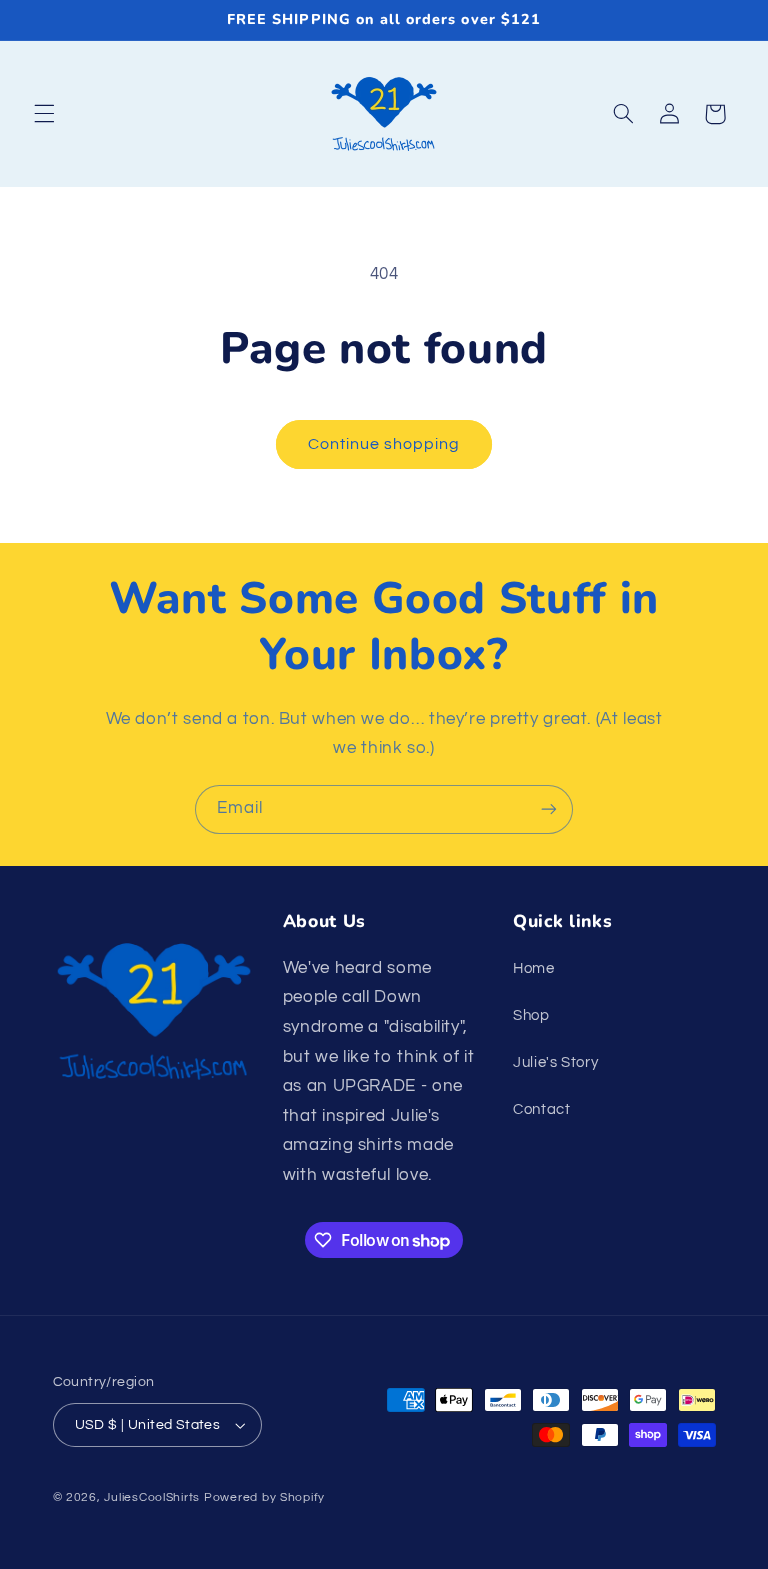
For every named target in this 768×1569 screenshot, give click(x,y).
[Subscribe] (549, 809)
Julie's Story (555, 1062)
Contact (541, 1109)
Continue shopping (384, 444)
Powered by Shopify (264, 1497)
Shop (531, 1015)
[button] (44, 114)
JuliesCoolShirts (152, 1497)
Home (534, 968)
